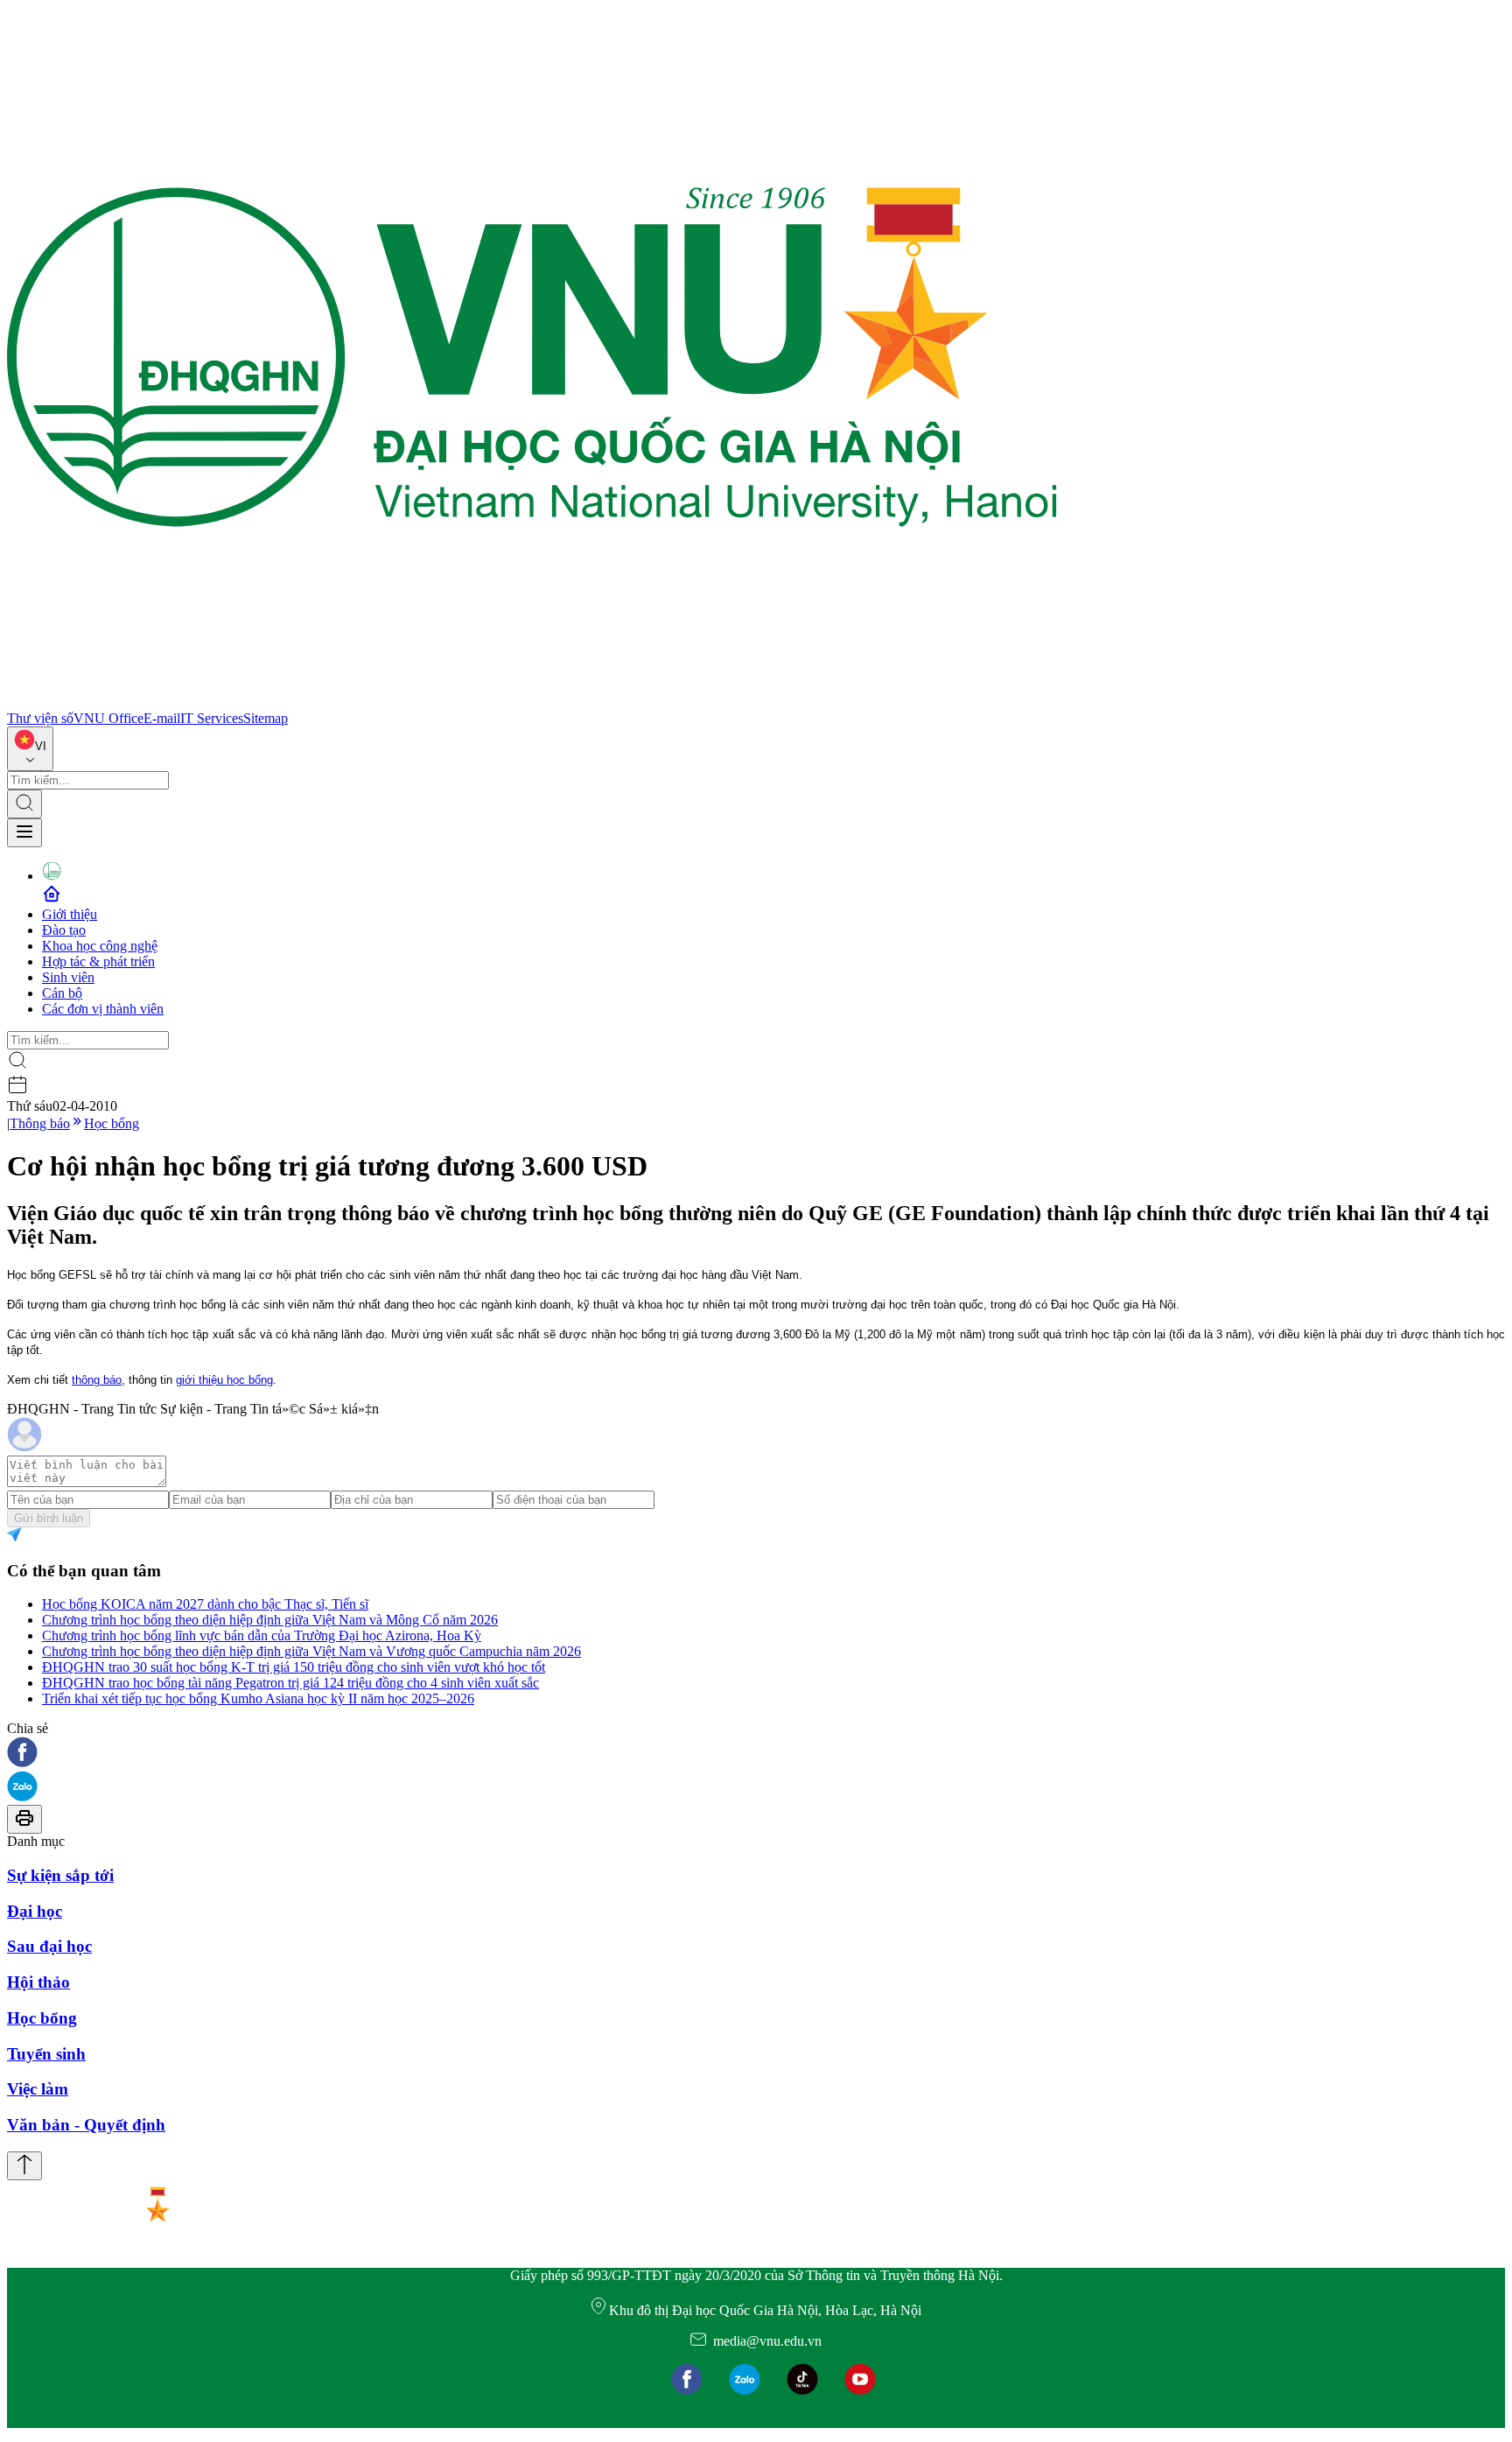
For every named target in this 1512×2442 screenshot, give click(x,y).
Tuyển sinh (46, 2054)
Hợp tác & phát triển (98, 961)
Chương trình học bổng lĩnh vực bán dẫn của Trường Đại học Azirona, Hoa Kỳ (262, 1635)
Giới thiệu (70, 914)
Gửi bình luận (49, 1518)
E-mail (162, 718)
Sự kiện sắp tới (60, 1875)
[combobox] (30, 749)
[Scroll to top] (24, 2166)
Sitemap (266, 718)
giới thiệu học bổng (224, 1380)
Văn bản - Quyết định (86, 2125)
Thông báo (40, 1123)
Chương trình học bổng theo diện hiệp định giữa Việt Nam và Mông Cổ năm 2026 (270, 1620)
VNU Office (108, 718)
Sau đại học (49, 1946)
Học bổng (112, 1123)
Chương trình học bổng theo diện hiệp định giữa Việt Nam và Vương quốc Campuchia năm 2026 (311, 1651)
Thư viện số (40, 718)
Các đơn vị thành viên (103, 1009)
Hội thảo (38, 1982)
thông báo (97, 1380)
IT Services (212, 718)
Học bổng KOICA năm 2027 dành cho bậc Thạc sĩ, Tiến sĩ (205, 1604)
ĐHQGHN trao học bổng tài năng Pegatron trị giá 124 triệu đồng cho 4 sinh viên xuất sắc (290, 1683)
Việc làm (38, 2089)
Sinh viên (68, 977)
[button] (756, 1754)
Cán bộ (62, 993)
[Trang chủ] (532, 702)
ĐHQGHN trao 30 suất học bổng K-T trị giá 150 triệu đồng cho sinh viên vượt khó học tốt (294, 1667)
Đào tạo (64, 930)
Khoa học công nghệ (100, 946)
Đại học (35, 1911)
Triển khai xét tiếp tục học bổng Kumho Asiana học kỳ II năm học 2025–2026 (258, 1698)
